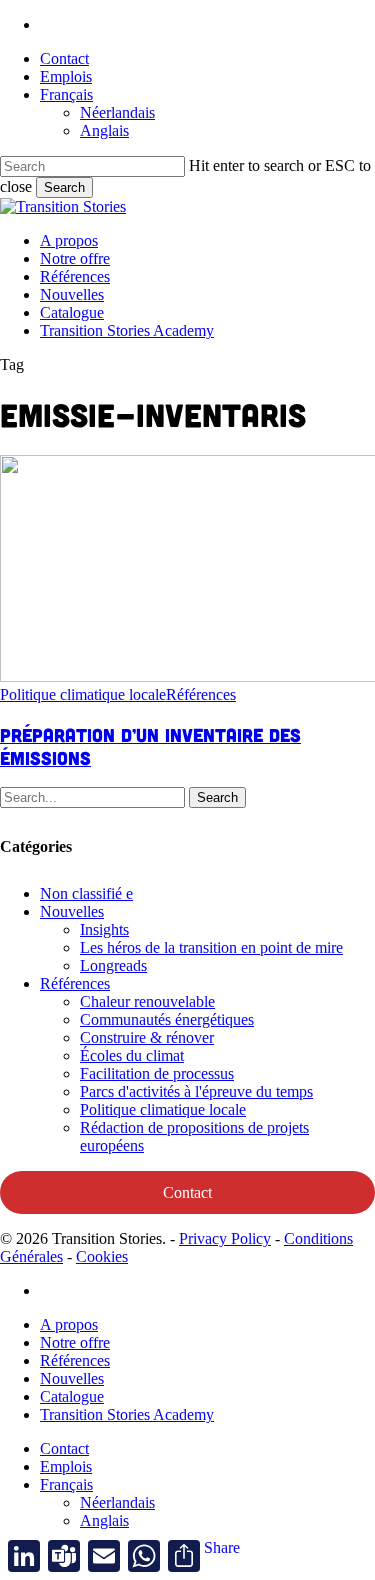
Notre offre (75, 1342)
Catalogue (72, 1396)
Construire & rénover (147, 1037)
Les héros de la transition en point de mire (211, 947)
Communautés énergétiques (167, 1019)
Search (64, 187)
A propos (69, 1324)
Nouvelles (72, 911)
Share (222, 1547)
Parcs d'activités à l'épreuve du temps (196, 1091)
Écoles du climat (132, 1055)
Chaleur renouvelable (147, 1001)
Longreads (113, 965)
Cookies (102, 1256)
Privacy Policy (225, 1238)
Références (201, 694)
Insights (104, 929)
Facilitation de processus (157, 1073)
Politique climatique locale (83, 694)
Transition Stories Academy (127, 1414)
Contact (187, 1192)
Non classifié (86, 893)
